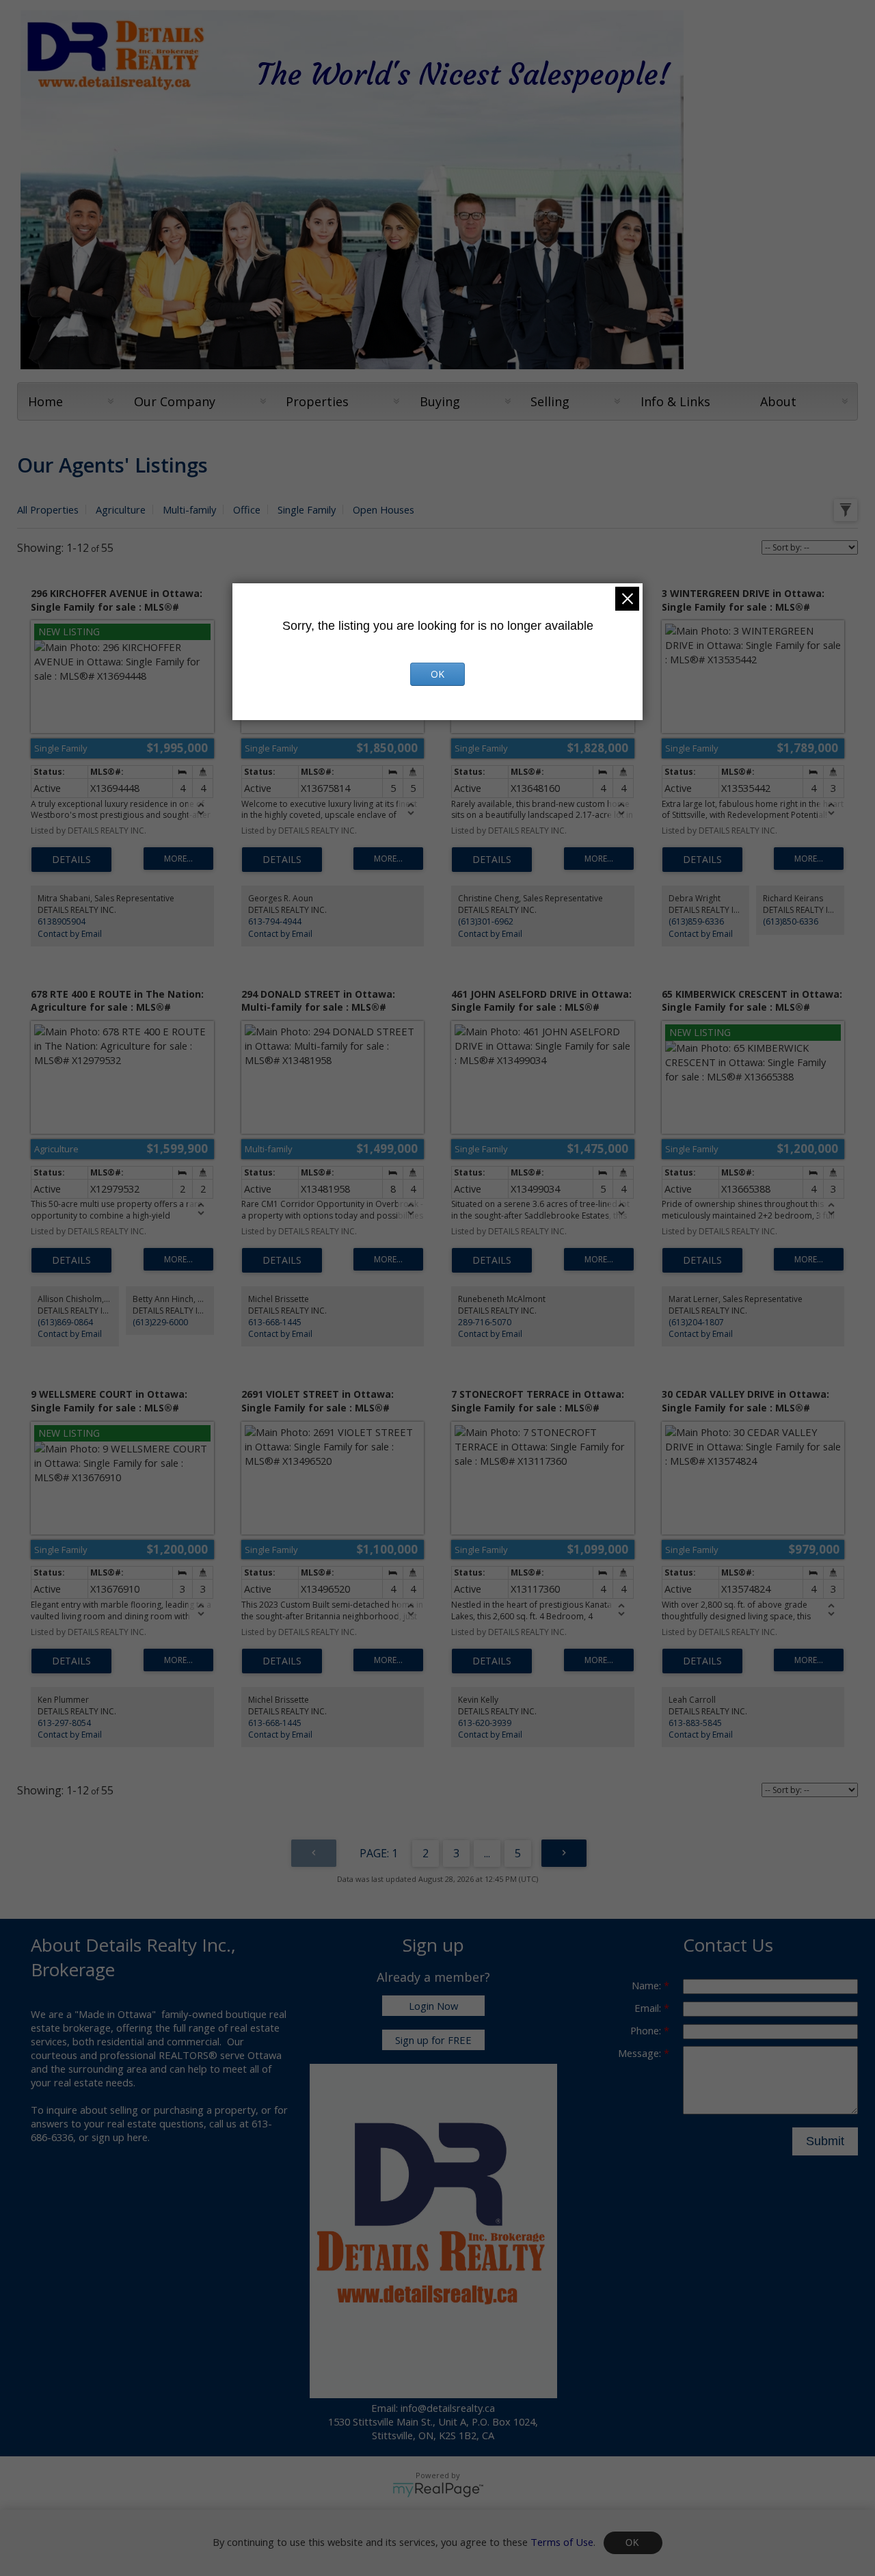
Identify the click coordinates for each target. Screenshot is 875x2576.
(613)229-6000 (160, 1322)
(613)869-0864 (65, 1322)
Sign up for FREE (433, 2040)
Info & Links (675, 401)
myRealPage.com (438, 2490)
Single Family (307, 509)
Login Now (433, 2006)
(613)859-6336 (696, 921)
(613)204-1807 (696, 1322)
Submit (825, 2141)
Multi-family (189, 509)
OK (633, 2543)
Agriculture (121, 509)
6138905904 (62, 921)
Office (247, 509)
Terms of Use (562, 2541)
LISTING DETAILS (71, 860)
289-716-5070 (485, 1322)
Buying (440, 401)
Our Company (175, 401)
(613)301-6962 (486, 921)
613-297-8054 (64, 1723)
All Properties (48, 509)
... (487, 1853)
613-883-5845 (695, 1723)
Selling (550, 401)
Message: (641, 2053)
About (778, 401)
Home (45, 401)
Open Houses (383, 509)
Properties (317, 401)
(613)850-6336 (791, 921)
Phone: (647, 2030)
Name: (648, 1985)
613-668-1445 (275, 1322)
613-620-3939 (485, 1723)
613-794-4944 (275, 921)
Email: (649, 2008)
